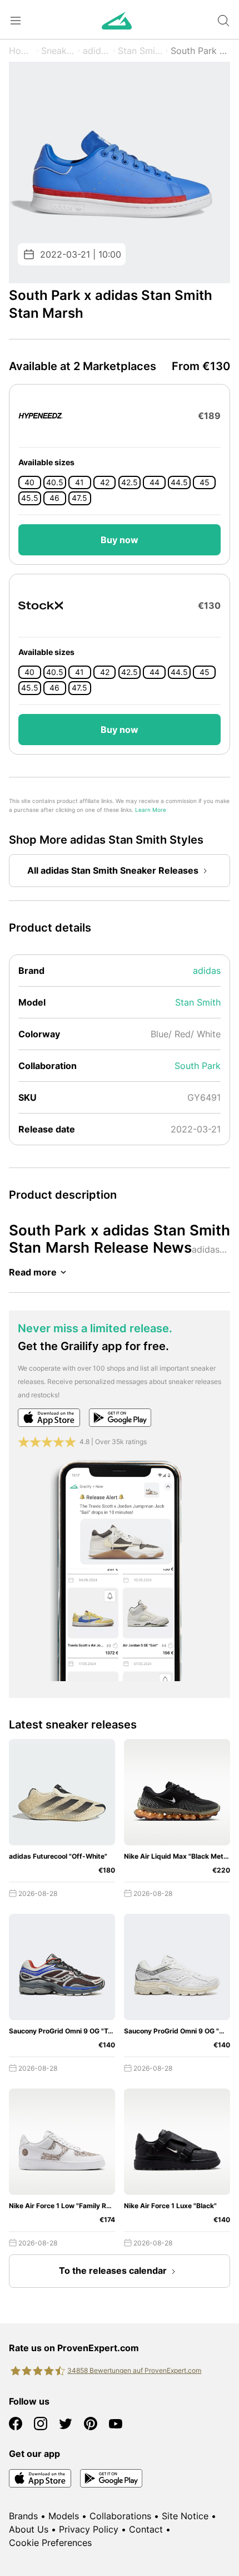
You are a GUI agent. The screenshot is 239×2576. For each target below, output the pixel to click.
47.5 (79, 498)
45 (205, 482)
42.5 (130, 482)
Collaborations (120, 2516)
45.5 (30, 498)
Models (64, 2516)
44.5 (179, 482)
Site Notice (185, 2516)
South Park (198, 1066)
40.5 (55, 482)
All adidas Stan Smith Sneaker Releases (113, 870)
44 (155, 482)
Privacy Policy (89, 2529)
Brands (23, 2516)
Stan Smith (140, 51)
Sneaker (58, 51)
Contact (146, 2529)
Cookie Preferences (50, 2543)
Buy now (120, 540)
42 (105, 482)
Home (21, 51)
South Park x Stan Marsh (200, 51)
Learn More (151, 810)
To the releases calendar (113, 2270)
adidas (97, 51)
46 (54, 498)
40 (29, 482)
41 (79, 482)
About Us (29, 2529)
